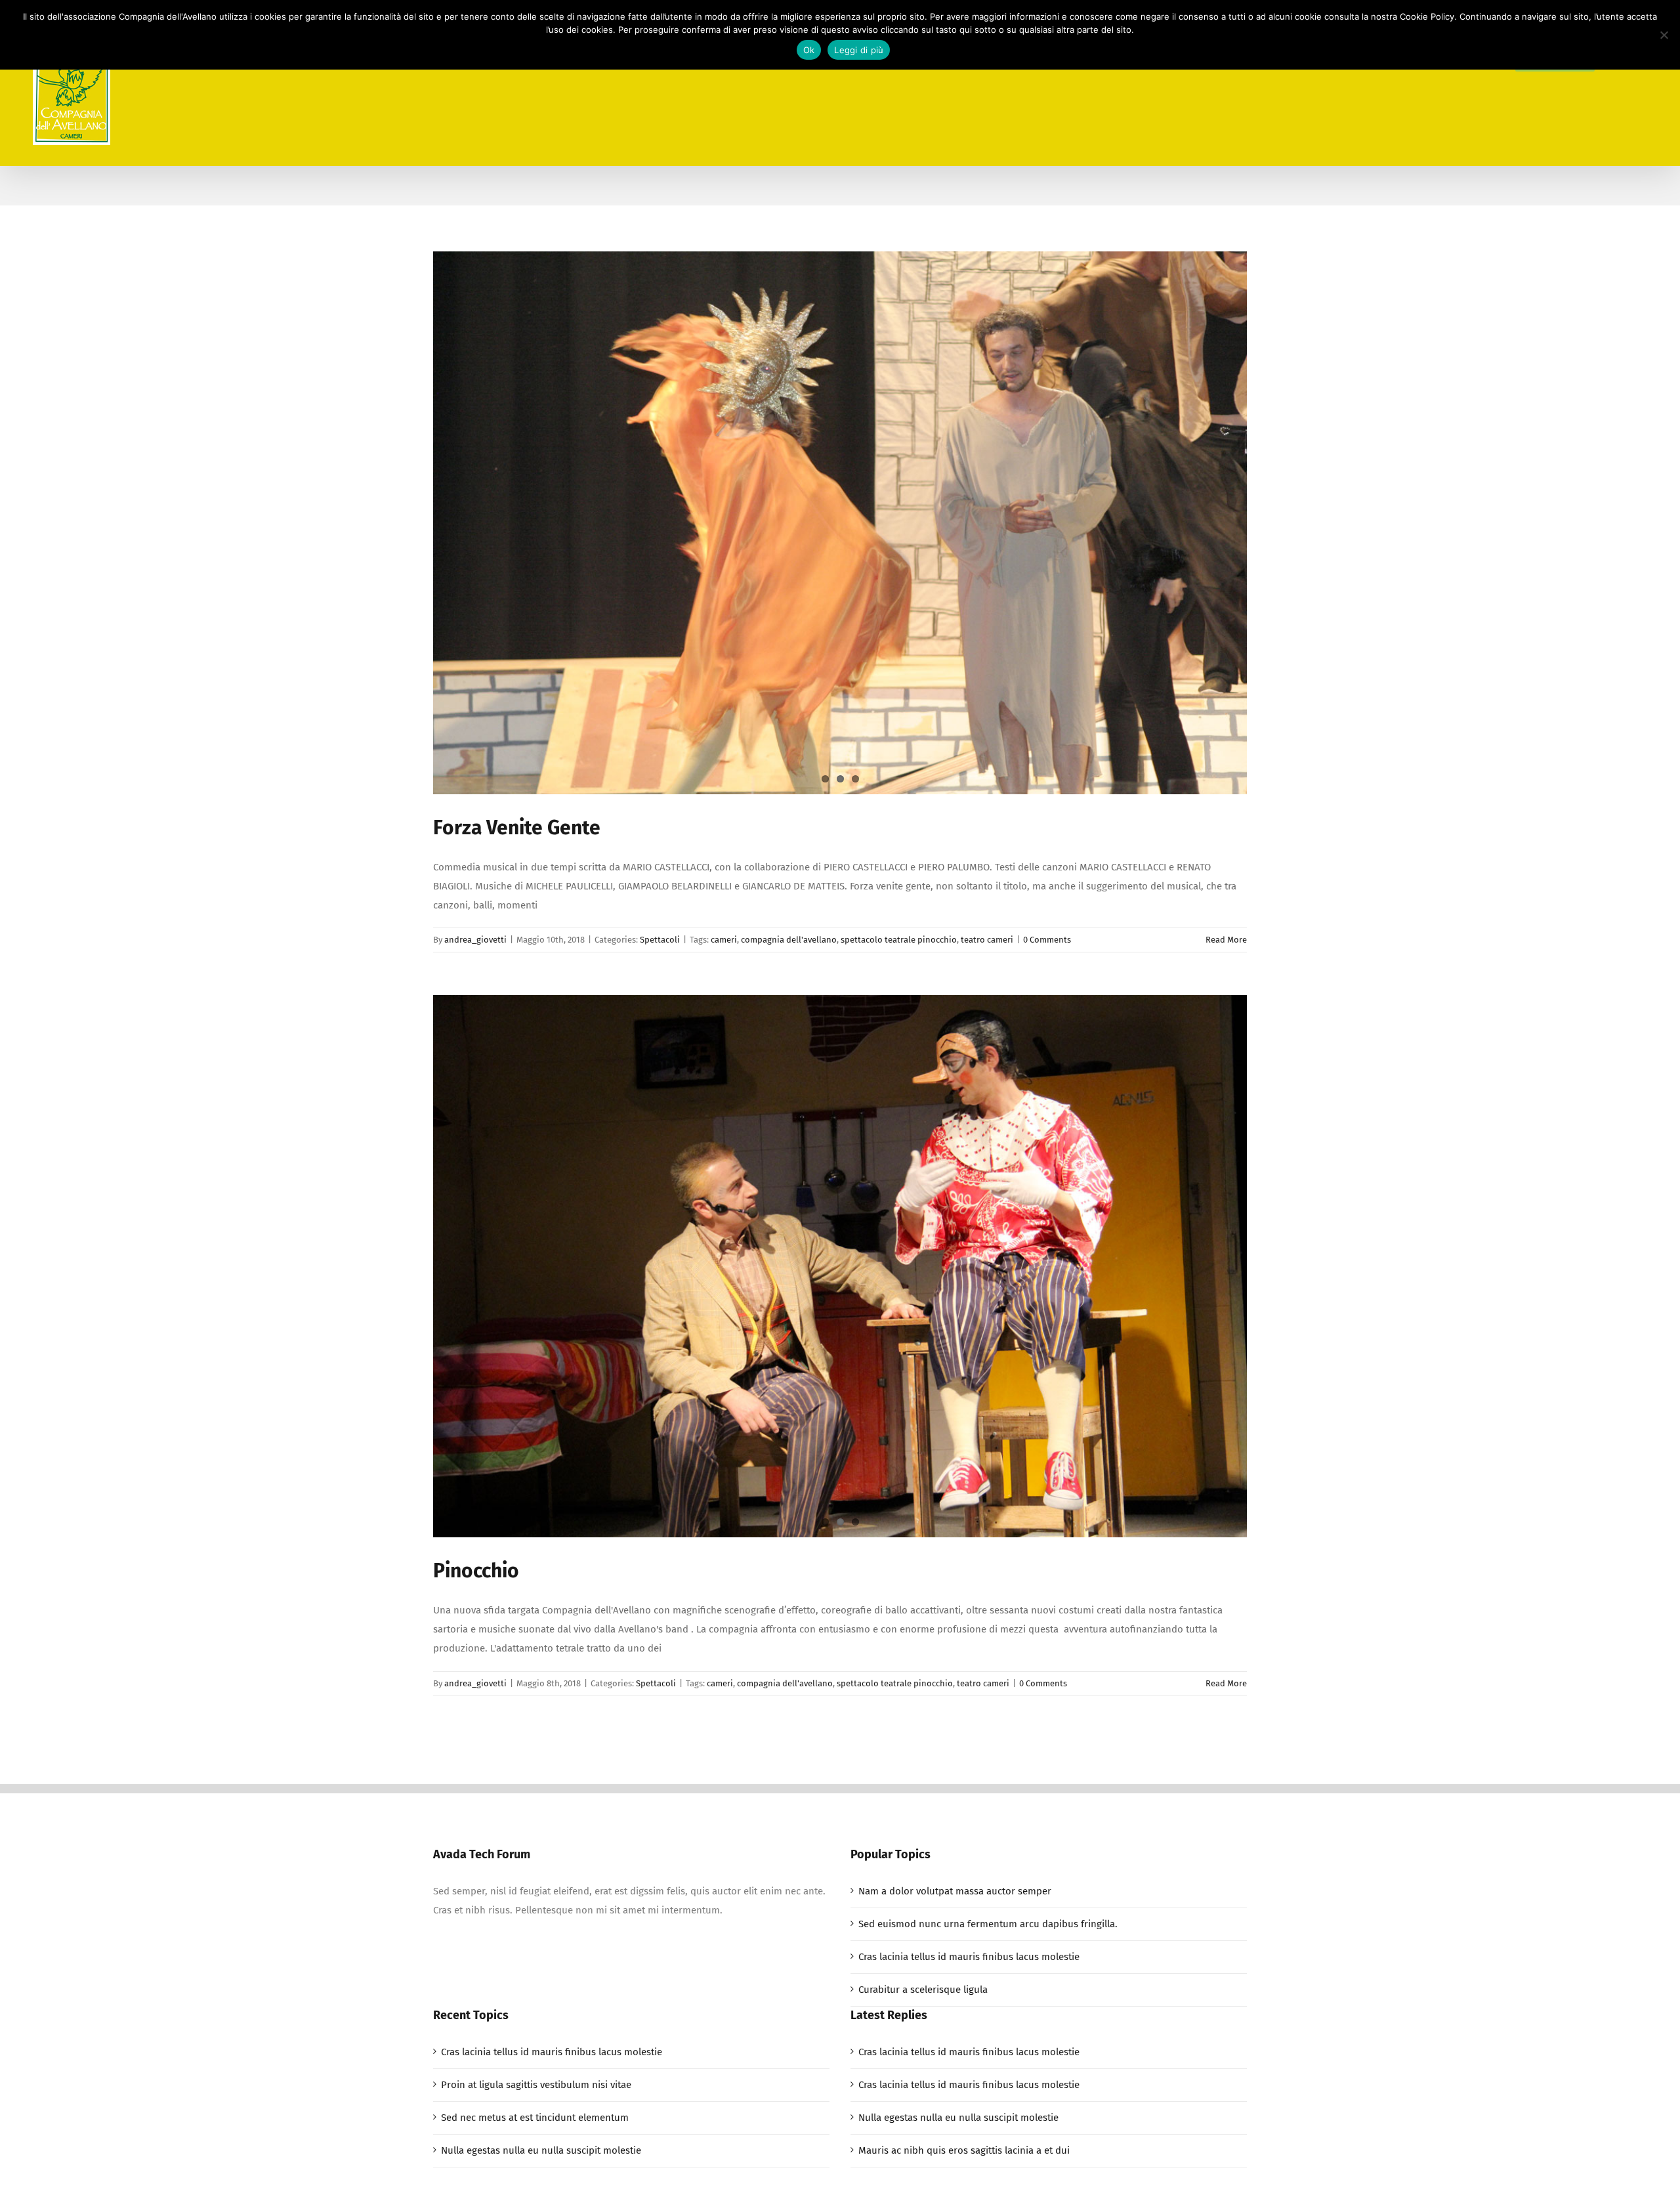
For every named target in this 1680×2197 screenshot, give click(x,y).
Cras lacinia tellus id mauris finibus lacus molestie (969, 1957)
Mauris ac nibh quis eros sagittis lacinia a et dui (964, 2150)
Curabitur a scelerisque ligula (923, 1990)
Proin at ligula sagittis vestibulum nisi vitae (536, 2085)
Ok (809, 50)
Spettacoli (660, 940)
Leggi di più (859, 50)
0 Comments (1047, 940)
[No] (1664, 35)
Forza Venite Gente (517, 828)
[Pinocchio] (840, 1267)
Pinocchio (476, 1571)
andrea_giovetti (475, 940)
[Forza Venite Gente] (840, 523)
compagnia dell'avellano (789, 940)
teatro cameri (987, 940)
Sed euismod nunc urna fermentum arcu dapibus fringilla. (988, 1924)
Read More (1226, 940)
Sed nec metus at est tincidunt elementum (535, 2118)
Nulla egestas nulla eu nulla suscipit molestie (541, 2150)
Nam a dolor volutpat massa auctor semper (955, 1891)
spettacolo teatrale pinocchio (899, 940)
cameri (724, 940)
